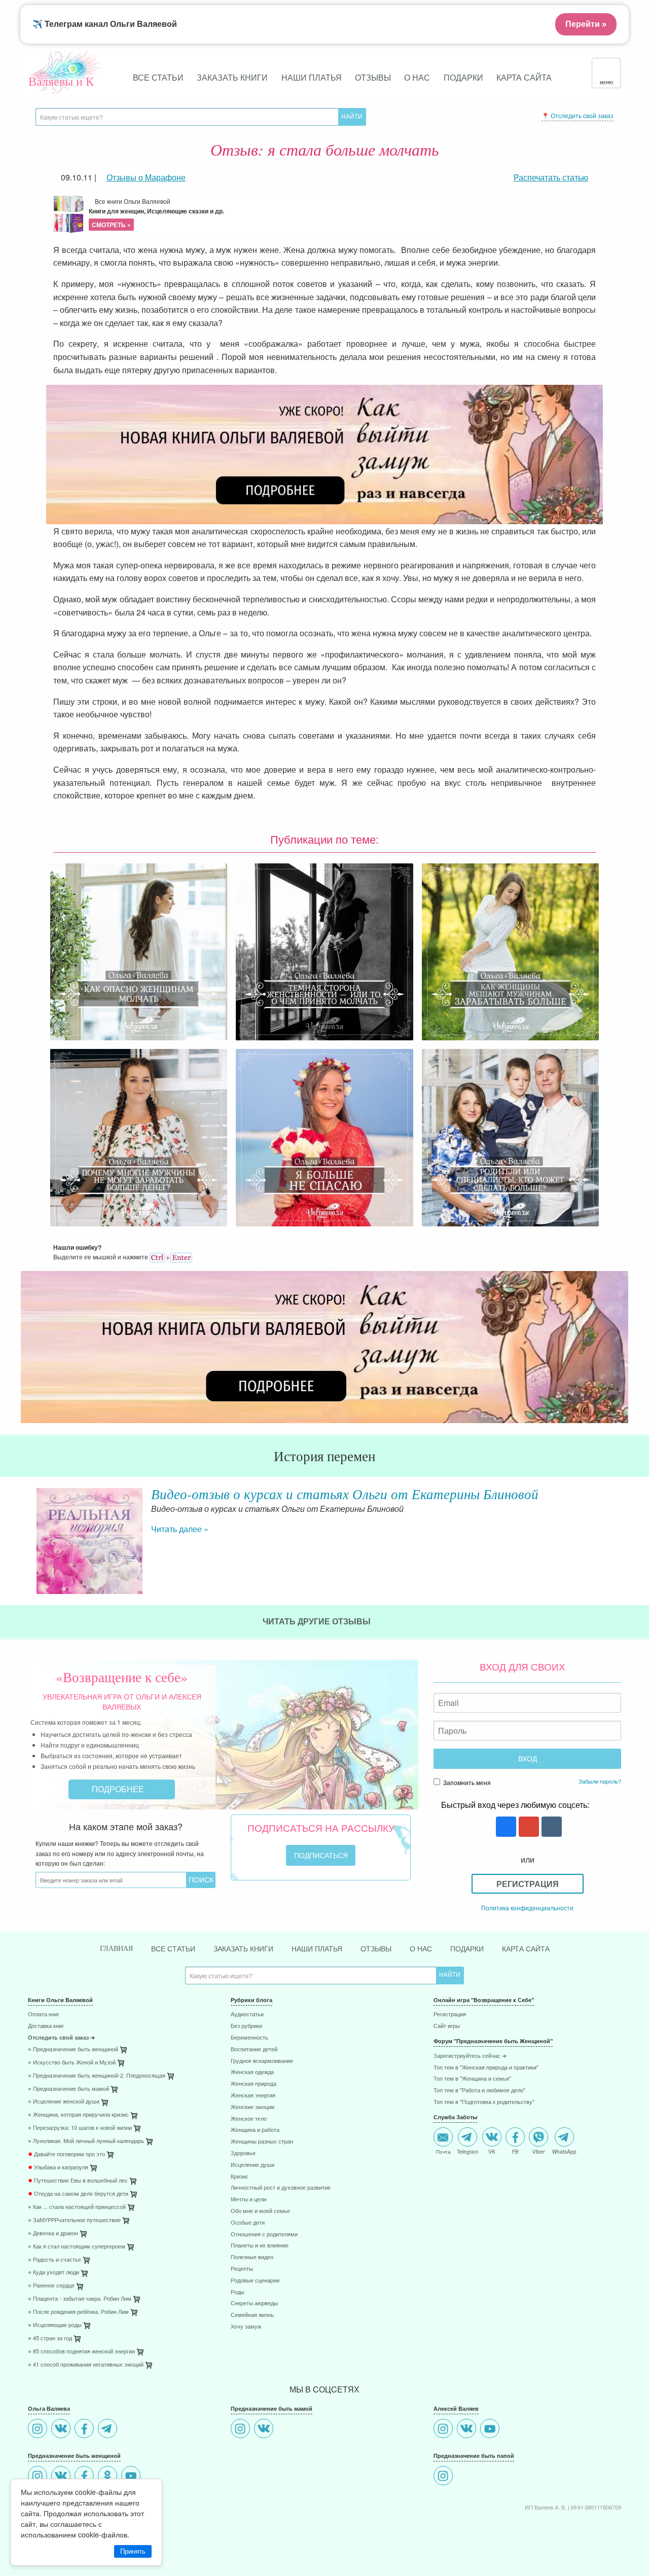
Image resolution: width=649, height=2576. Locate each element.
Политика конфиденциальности (527, 1908)
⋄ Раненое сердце (51, 2286)
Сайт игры (447, 2026)
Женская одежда (252, 2072)
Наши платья (312, 77)
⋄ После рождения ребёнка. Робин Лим (78, 2312)
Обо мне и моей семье (260, 2211)
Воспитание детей (254, 2049)
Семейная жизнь (252, 2315)
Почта (443, 2151)
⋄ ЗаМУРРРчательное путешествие (74, 2220)
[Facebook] (85, 2430)
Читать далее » (180, 1529)
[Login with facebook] (505, 1827)
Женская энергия (253, 2096)
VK (492, 2151)
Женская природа (254, 2084)
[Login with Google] (528, 1827)
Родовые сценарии (255, 2281)
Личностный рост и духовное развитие (281, 2188)
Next (621, 1533)
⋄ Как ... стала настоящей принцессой (77, 2207)
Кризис (240, 2177)
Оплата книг (44, 2015)
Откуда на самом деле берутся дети (78, 2194)
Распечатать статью (551, 177)
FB (515, 2151)
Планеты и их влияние (260, 2246)
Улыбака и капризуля (58, 2168)
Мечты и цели (248, 2200)
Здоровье (243, 2153)
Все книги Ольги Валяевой (156, 213)
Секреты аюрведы (254, 2303)
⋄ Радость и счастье (55, 2260)
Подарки (463, 77)
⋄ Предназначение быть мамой (68, 2089)
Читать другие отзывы (318, 1621)
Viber (538, 2151)
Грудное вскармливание (262, 2061)
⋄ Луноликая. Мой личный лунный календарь (86, 2141)
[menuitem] (122, 2016)
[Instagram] (39, 2430)
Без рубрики (246, 2026)
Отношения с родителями (264, 2235)
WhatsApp (564, 2151)
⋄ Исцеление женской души (64, 2102)
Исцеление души (253, 2165)
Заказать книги (232, 77)
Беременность (249, 2038)
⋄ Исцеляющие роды (55, 2325)
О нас (417, 77)
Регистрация (528, 1884)
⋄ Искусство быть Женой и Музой (72, 2063)
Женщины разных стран (262, 2142)
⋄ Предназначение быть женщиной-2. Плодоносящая (97, 2076)
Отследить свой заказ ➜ (61, 2038)
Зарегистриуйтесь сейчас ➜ (470, 2056)
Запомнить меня (466, 1782)
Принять (133, 2551)
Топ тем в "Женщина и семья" (472, 2079)
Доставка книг (46, 2026)
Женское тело (249, 2119)
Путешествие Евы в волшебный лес (78, 2181)
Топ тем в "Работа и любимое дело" (479, 2091)
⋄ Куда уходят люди (53, 2273)
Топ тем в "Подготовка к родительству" (484, 2102)
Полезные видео (252, 2257)
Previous (28, 1533)
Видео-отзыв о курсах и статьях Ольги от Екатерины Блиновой (345, 1494)
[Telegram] (109, 2430)
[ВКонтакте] (62, 2430)
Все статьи (158, 77)
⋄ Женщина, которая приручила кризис (78, 2115)
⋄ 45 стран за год (50, 2338)
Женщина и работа (255, 2130)
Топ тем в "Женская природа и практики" (486, 2068)
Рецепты (242, 2269)
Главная (116, 1949)
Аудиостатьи (247, 2015)
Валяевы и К (61, 81)
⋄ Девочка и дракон (53, 2234)
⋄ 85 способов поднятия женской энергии (81, 2352)
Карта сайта (524, 77)
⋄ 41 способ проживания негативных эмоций (86, 2365)
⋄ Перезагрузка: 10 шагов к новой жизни (80, 2128)
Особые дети (248, 2223)
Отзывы (373, 77)
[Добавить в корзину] (171, 2078)
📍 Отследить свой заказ (578, 115)
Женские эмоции (253, 2107)
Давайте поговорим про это (66, 2154)
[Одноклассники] (109, 2477)
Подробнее (119, 1789)
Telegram (467, 2151)
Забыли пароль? (600, 1781)
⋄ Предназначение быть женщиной (73, 2049)
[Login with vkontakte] (550, 1827)
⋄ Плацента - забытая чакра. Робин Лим (80, 2299)
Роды (238, 2292)
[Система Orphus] (171, 1257)
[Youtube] (132, 2477)
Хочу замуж (246, 2327)
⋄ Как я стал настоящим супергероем (77, 2247)
